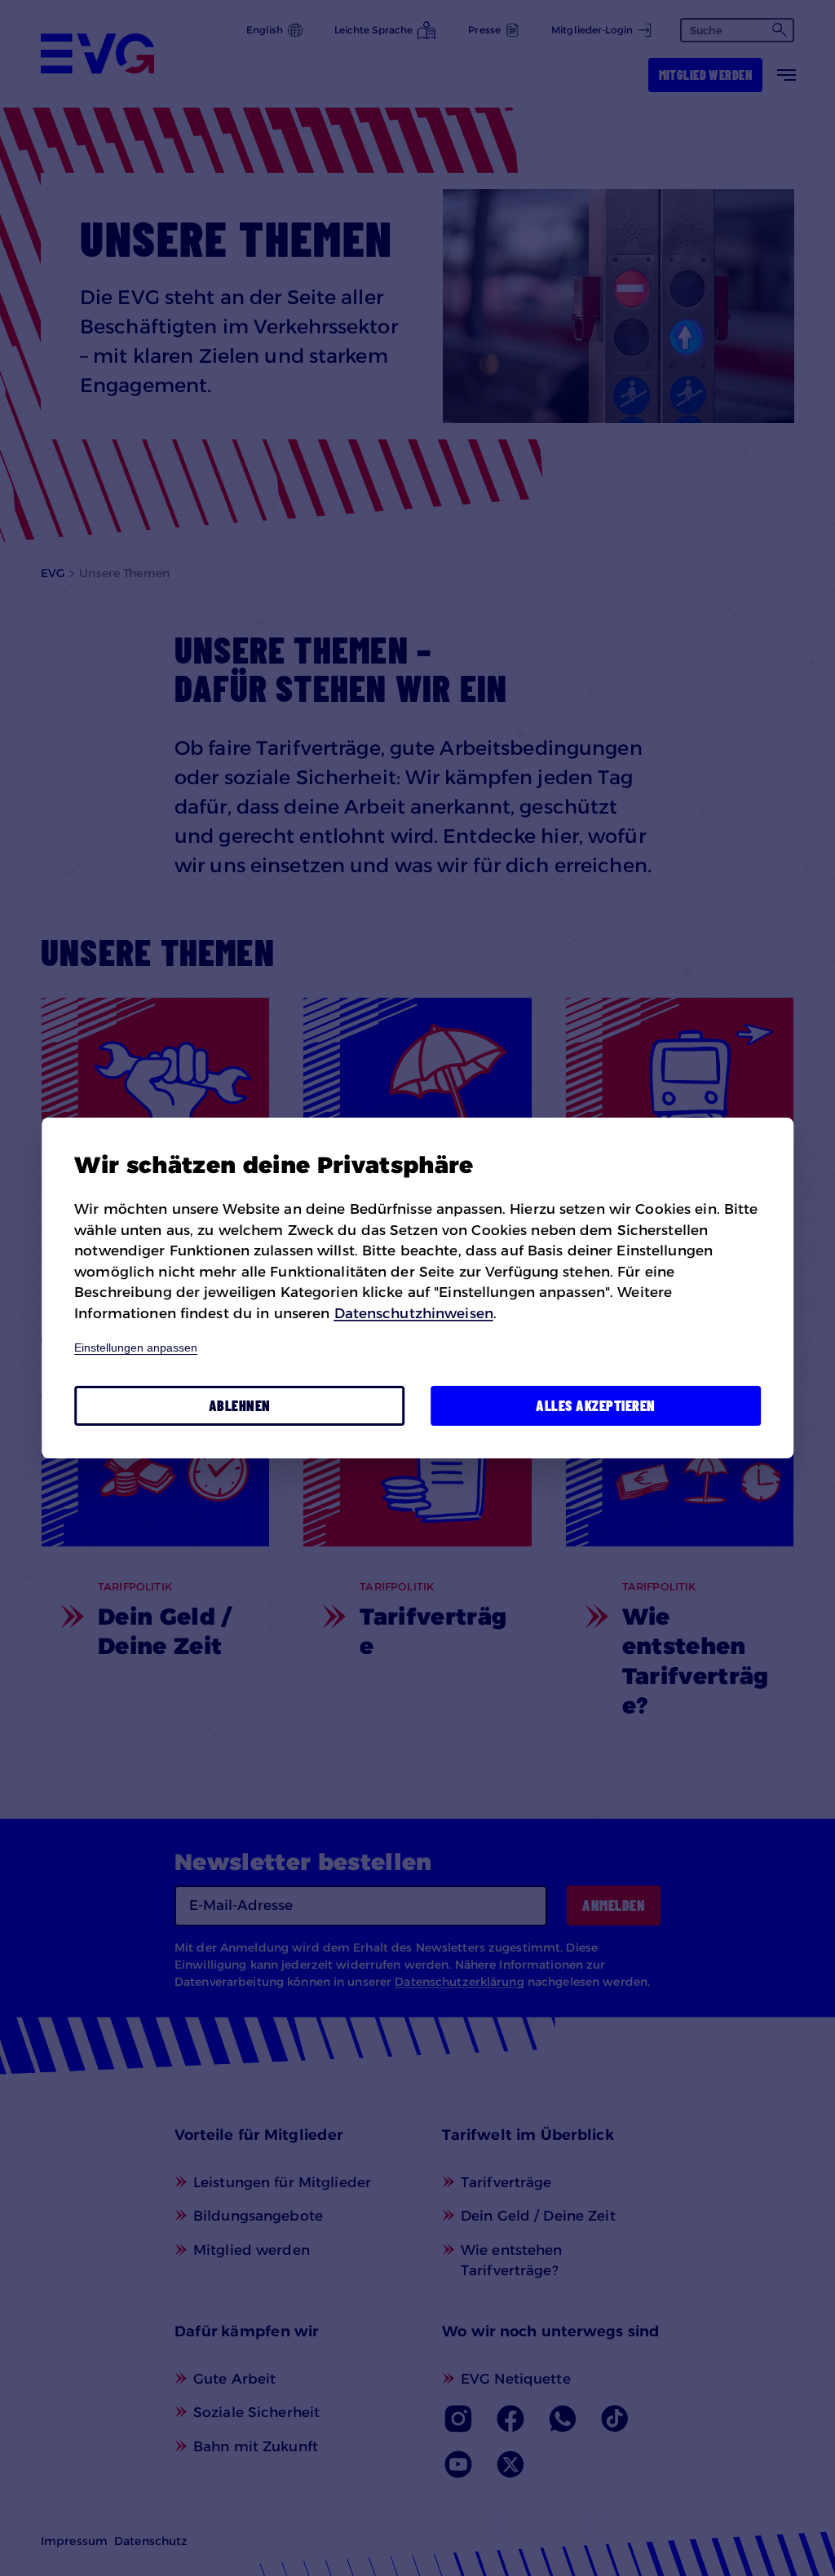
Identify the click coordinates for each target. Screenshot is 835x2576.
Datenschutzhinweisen (414, 1313)
